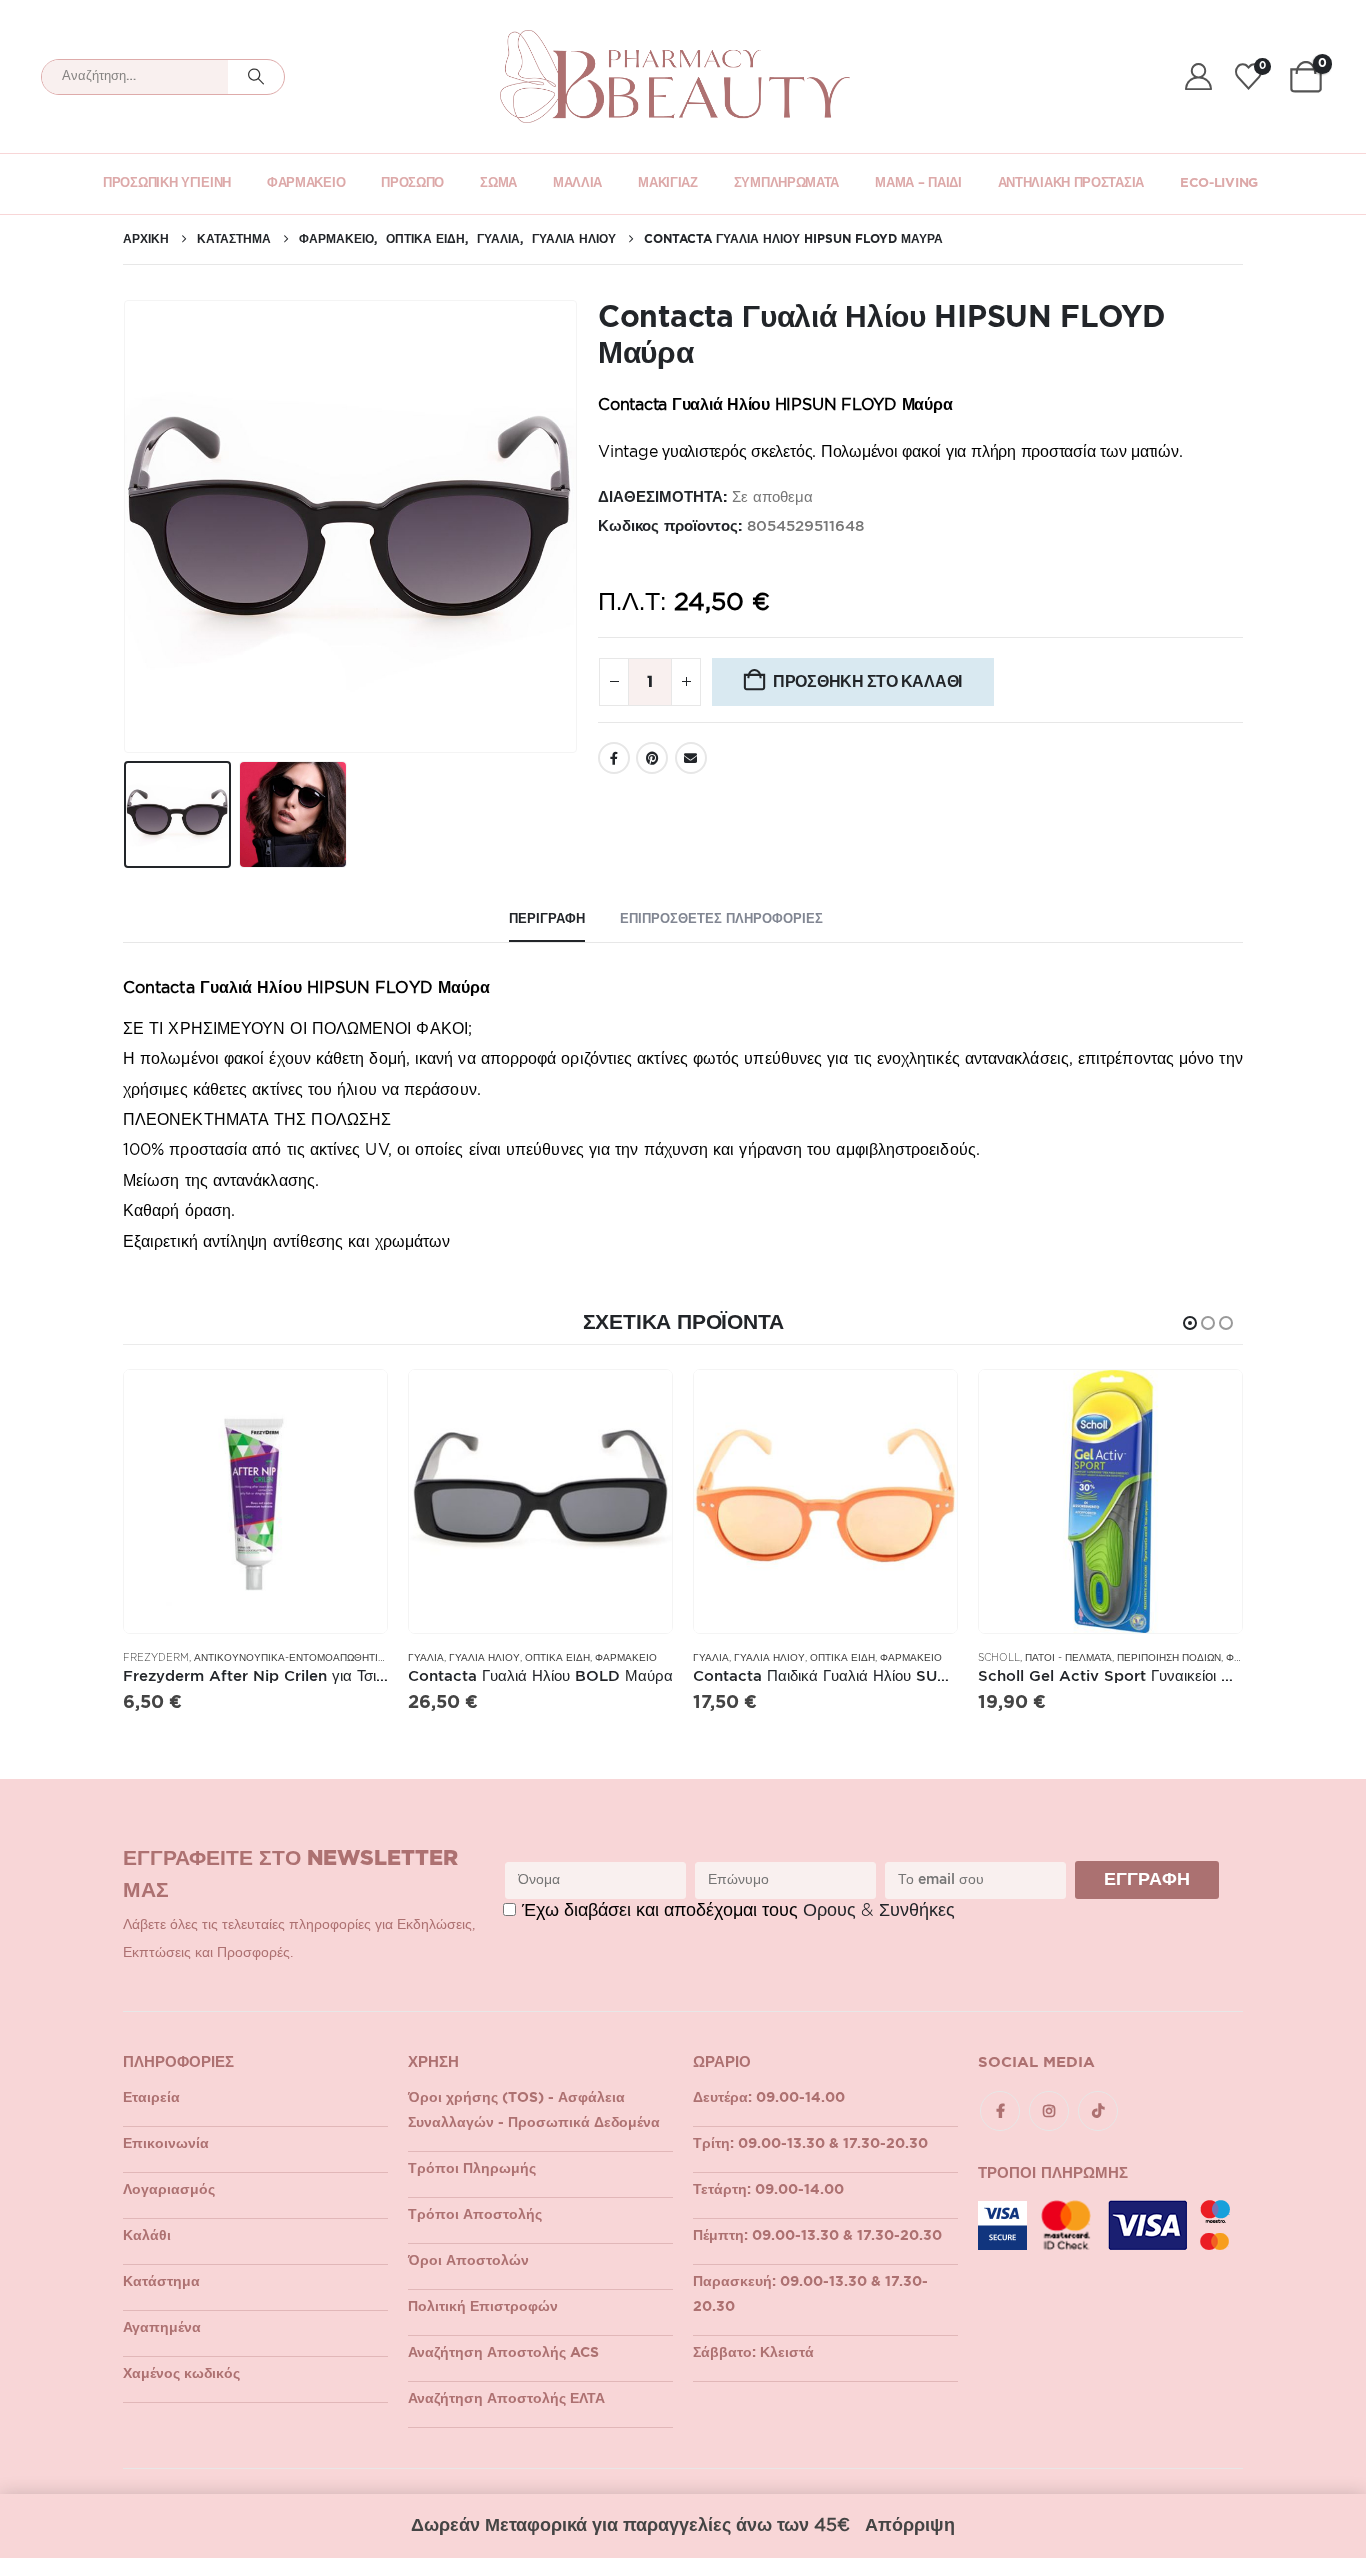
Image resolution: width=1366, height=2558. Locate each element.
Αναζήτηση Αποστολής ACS (503, 2353)
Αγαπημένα (162, 2328)
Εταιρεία (151, 2098)
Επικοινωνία (166, 2144)
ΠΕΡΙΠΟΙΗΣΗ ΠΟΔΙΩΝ (1169, 1658)
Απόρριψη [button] (910, 2526)
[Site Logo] (675, 76)
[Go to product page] (255, 1501)
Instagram (1049, 2111)
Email (691, 758)
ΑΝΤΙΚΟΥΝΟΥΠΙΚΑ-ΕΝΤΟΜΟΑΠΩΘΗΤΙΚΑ (293, 1658)
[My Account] (1198, 76)
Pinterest (652, 758)
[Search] (256, 77)
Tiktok (1098, 2111)
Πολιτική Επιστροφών (483, 2307)
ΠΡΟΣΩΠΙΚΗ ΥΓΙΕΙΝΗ (167, 183)
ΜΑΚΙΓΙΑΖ (668, 183)
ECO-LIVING (1219, 183)
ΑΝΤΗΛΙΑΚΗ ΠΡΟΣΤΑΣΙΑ (1071, 183)
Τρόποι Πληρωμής (472, 2169)
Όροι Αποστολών (468, 2261)
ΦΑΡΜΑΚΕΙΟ (306, 183)
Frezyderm (156, 1658)
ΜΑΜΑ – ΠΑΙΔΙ (918, 183)
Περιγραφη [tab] (547, 919)
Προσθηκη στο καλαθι (867, 681)
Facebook (614, 758)
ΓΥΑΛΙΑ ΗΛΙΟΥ (484, 1658)
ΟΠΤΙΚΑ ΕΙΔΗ (557, 1658)
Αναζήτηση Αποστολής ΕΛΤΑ (506, 2399)
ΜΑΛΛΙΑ (577, 183)
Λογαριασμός (169, 2190)
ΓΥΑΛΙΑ (426, 1658)
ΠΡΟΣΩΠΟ (412, 183)
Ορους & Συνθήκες (879, 1911)
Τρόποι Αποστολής (475, 2215)
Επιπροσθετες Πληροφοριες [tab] (721, 919)
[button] (128, 527)
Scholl (999, 1658)
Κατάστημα (161, 2282)
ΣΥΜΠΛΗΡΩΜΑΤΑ (786, 183)
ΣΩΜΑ (498, 183)
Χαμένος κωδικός (181, 2374)
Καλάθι (147, 2236)
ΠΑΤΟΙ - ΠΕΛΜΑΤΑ (1068, 1658)
